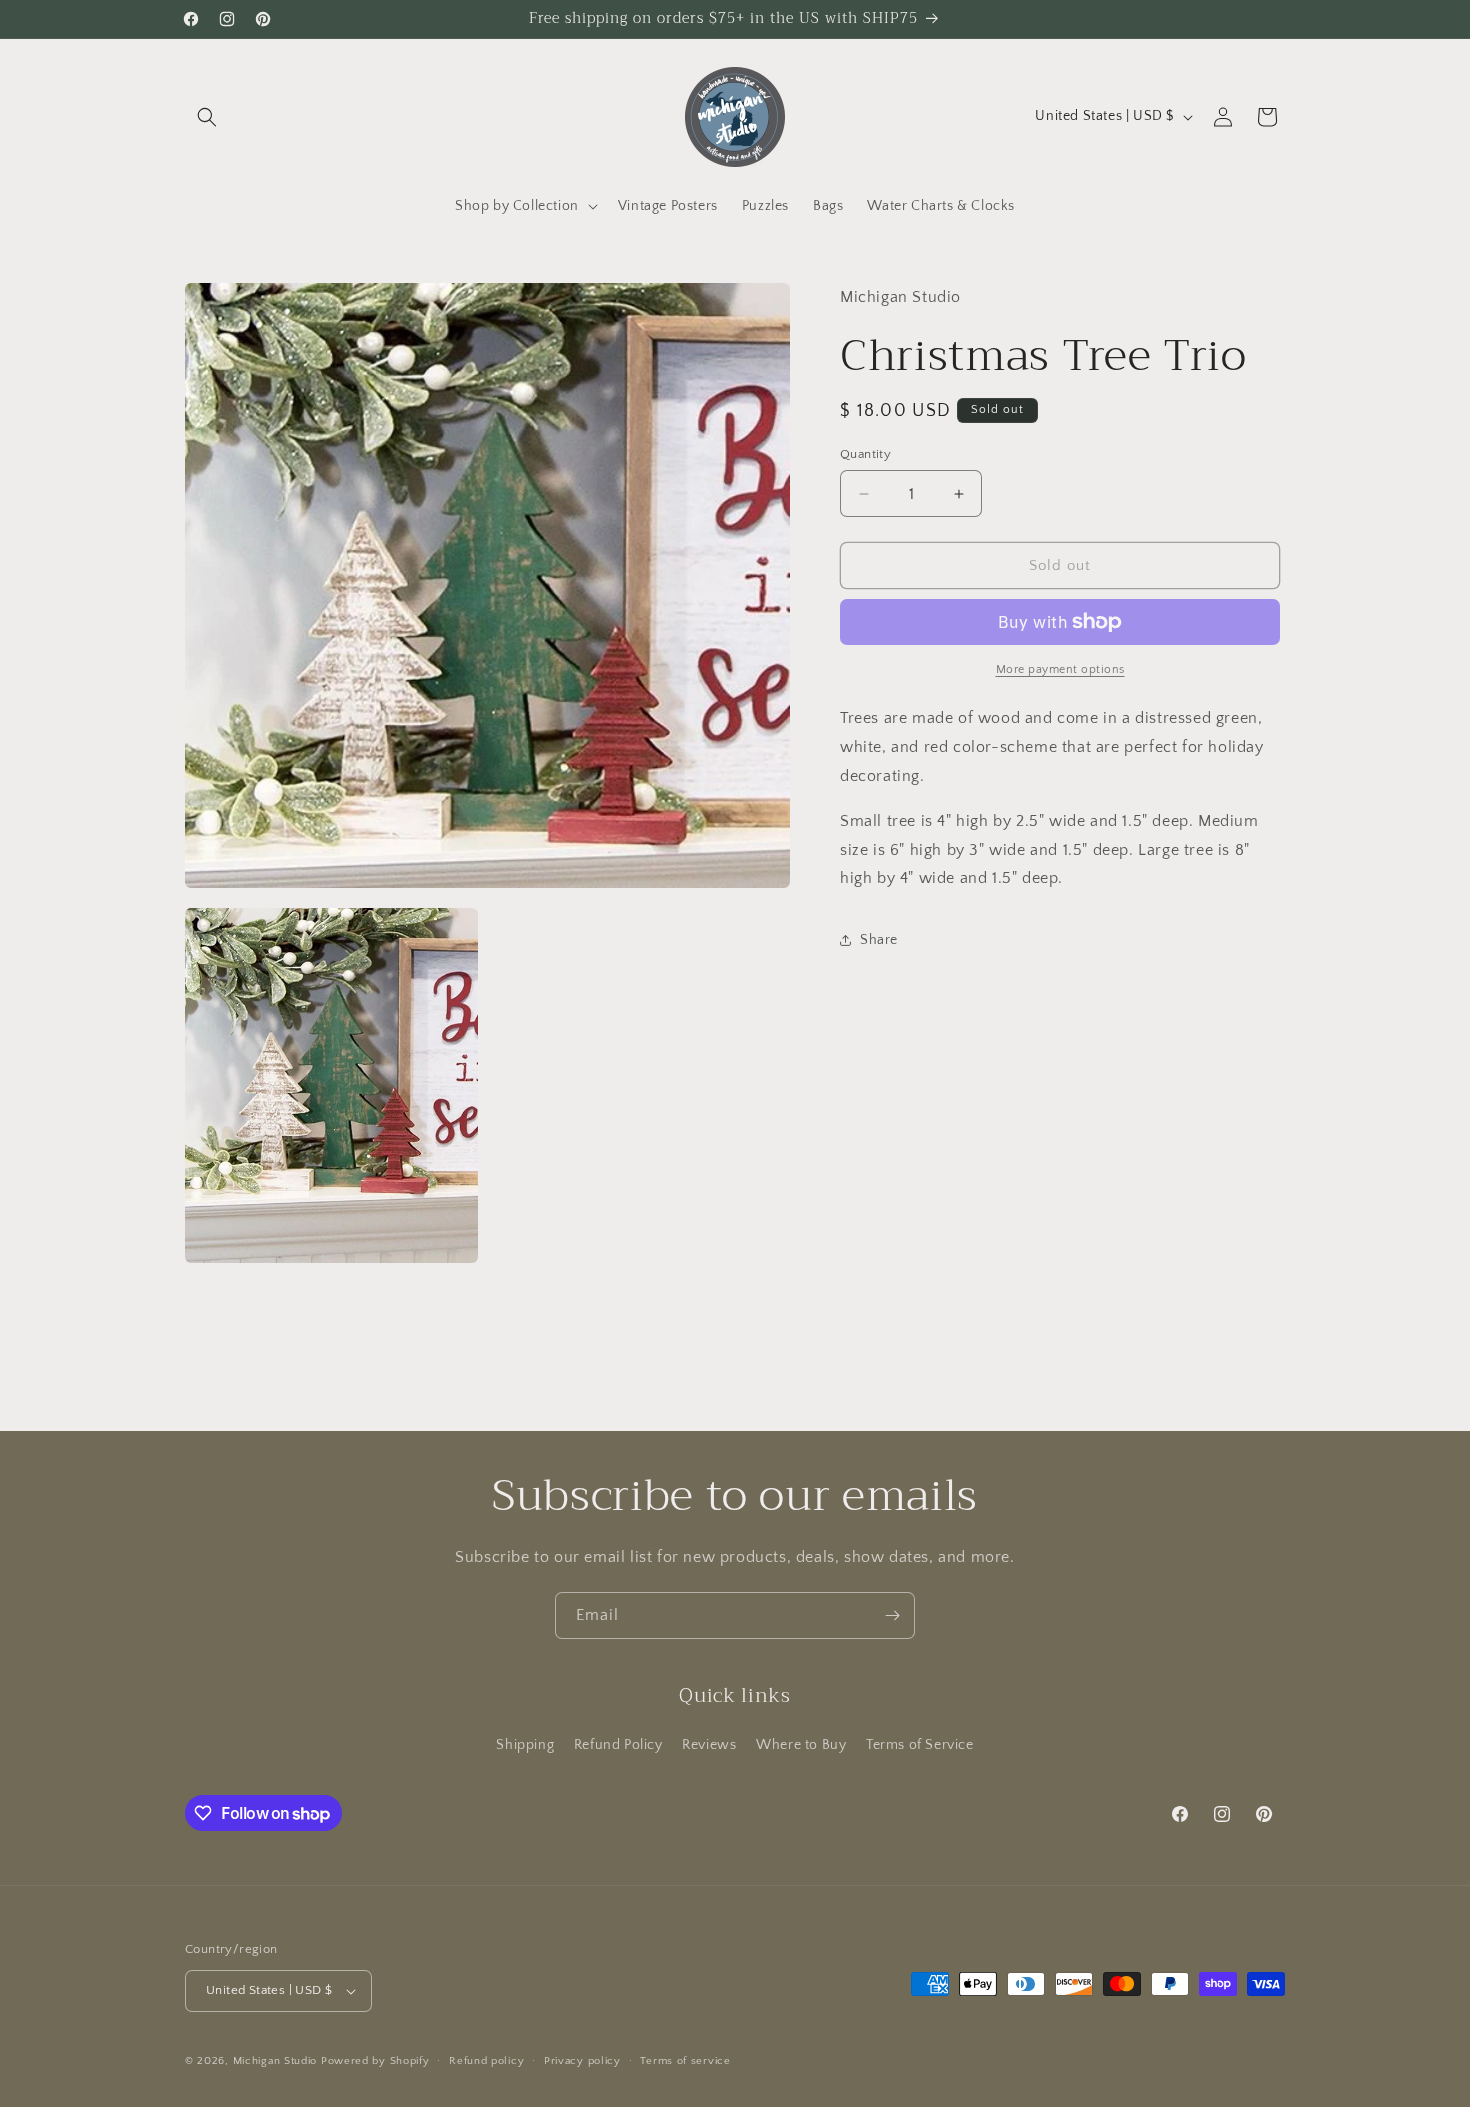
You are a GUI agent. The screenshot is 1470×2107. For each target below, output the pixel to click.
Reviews (709, 1745)
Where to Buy (801, 1745)
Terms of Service (920, 1745)
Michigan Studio (275, 2061)
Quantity (865, 454)
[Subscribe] (892, 1615)
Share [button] (879, 939)
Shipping (525, 1745)
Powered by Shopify (375, 2061)
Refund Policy (618, 1745)
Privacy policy (582, 2061)
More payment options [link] (1060, 669)
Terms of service (685, 2061)
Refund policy (486, 2061)
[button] (207, 117)
